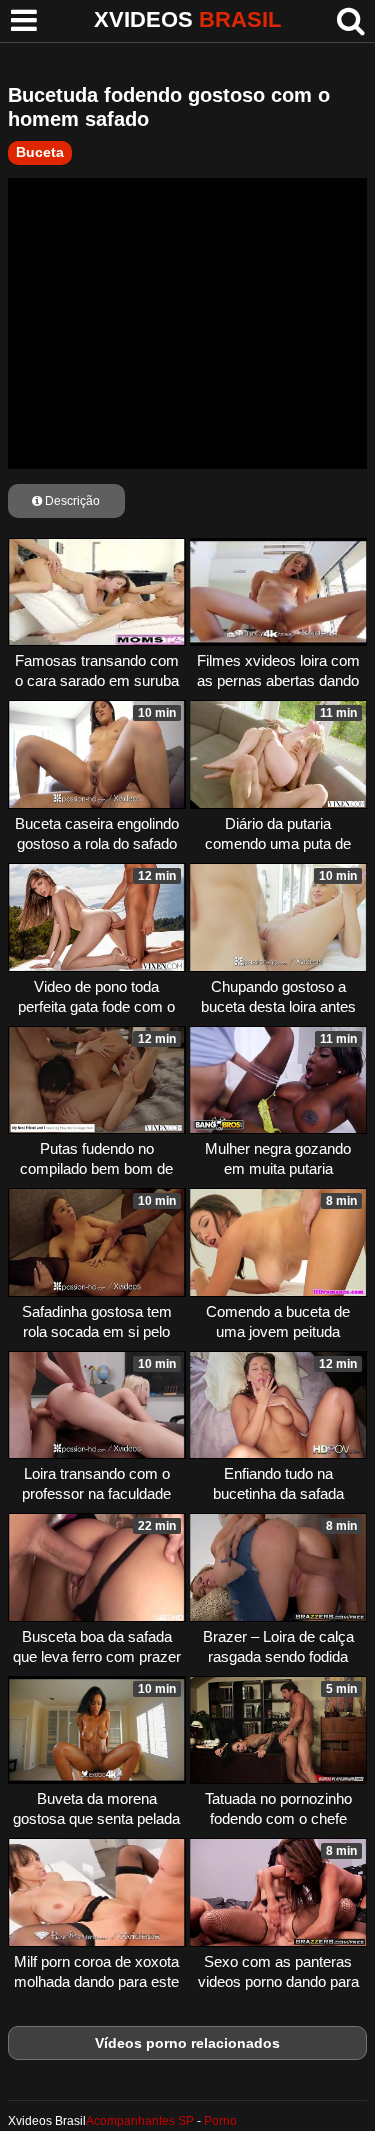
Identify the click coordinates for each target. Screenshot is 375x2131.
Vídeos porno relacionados (187, 2043)
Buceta (40, 152)
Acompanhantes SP (140, 2121)
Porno (220, 2121)
